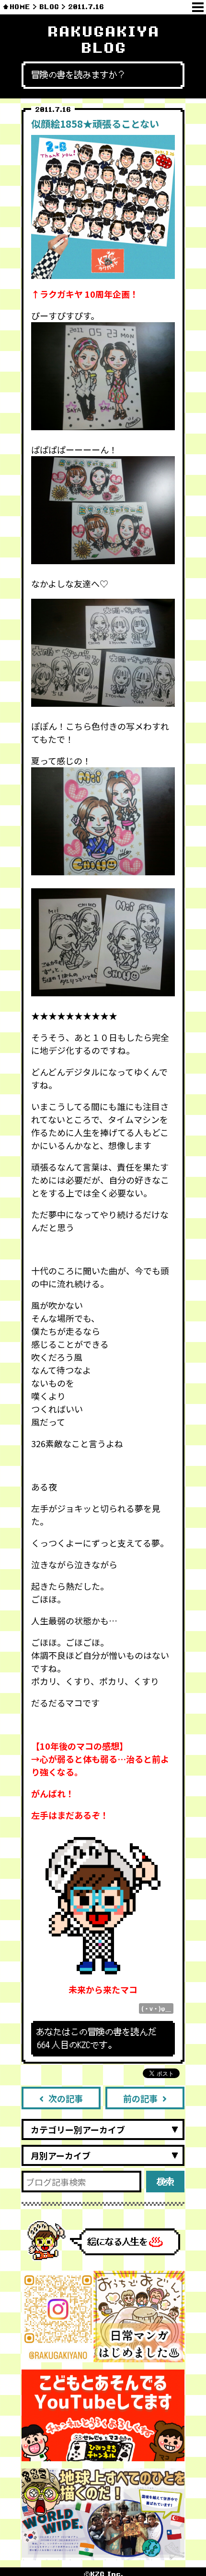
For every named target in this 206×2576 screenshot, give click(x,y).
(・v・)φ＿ (156, 2008)
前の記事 (140, 2098)
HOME (20, 7)
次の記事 (66, 2098)
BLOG (49, 7)
